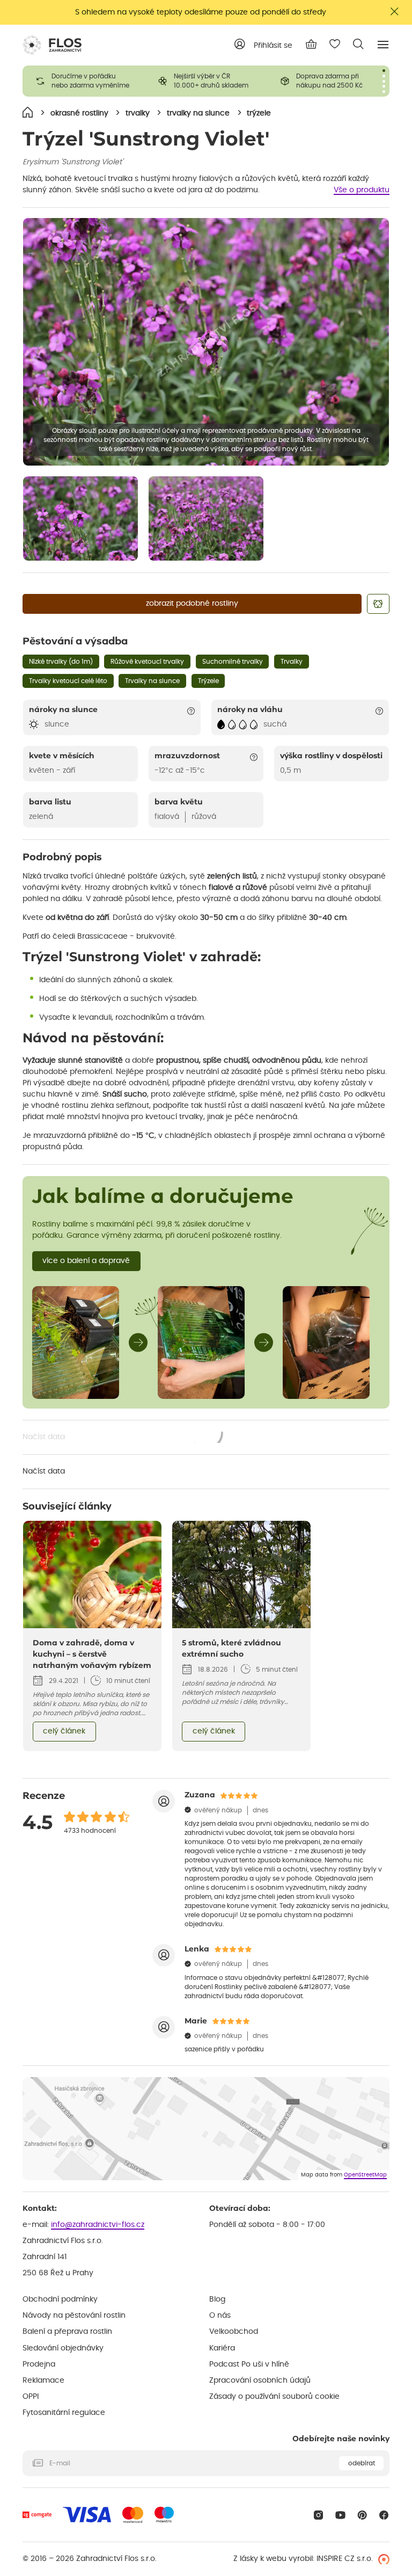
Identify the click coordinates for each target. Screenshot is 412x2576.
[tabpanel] (84, 81)
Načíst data (123, 1438)
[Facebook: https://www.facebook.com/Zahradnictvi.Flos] (384, 2515)
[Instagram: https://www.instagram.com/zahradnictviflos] (318, 2515)
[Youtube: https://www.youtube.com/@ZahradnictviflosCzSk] (340, 2515)
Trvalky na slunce (152, 681)
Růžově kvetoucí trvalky (147, 662)
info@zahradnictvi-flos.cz (98, 2225)
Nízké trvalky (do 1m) (61, 662)
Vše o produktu (362, 190)
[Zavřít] (395, 12)
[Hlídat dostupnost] (378, 604)
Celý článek (64, 1731)
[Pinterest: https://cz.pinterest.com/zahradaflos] (362, 2515)
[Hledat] (358, 44)
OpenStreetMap (365, 2175)
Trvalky (292, 662)
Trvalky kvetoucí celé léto (68, 681)
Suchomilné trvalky (233, 662)
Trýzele (208, 681)
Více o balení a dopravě (86, 1261)
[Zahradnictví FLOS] (52, 45)
